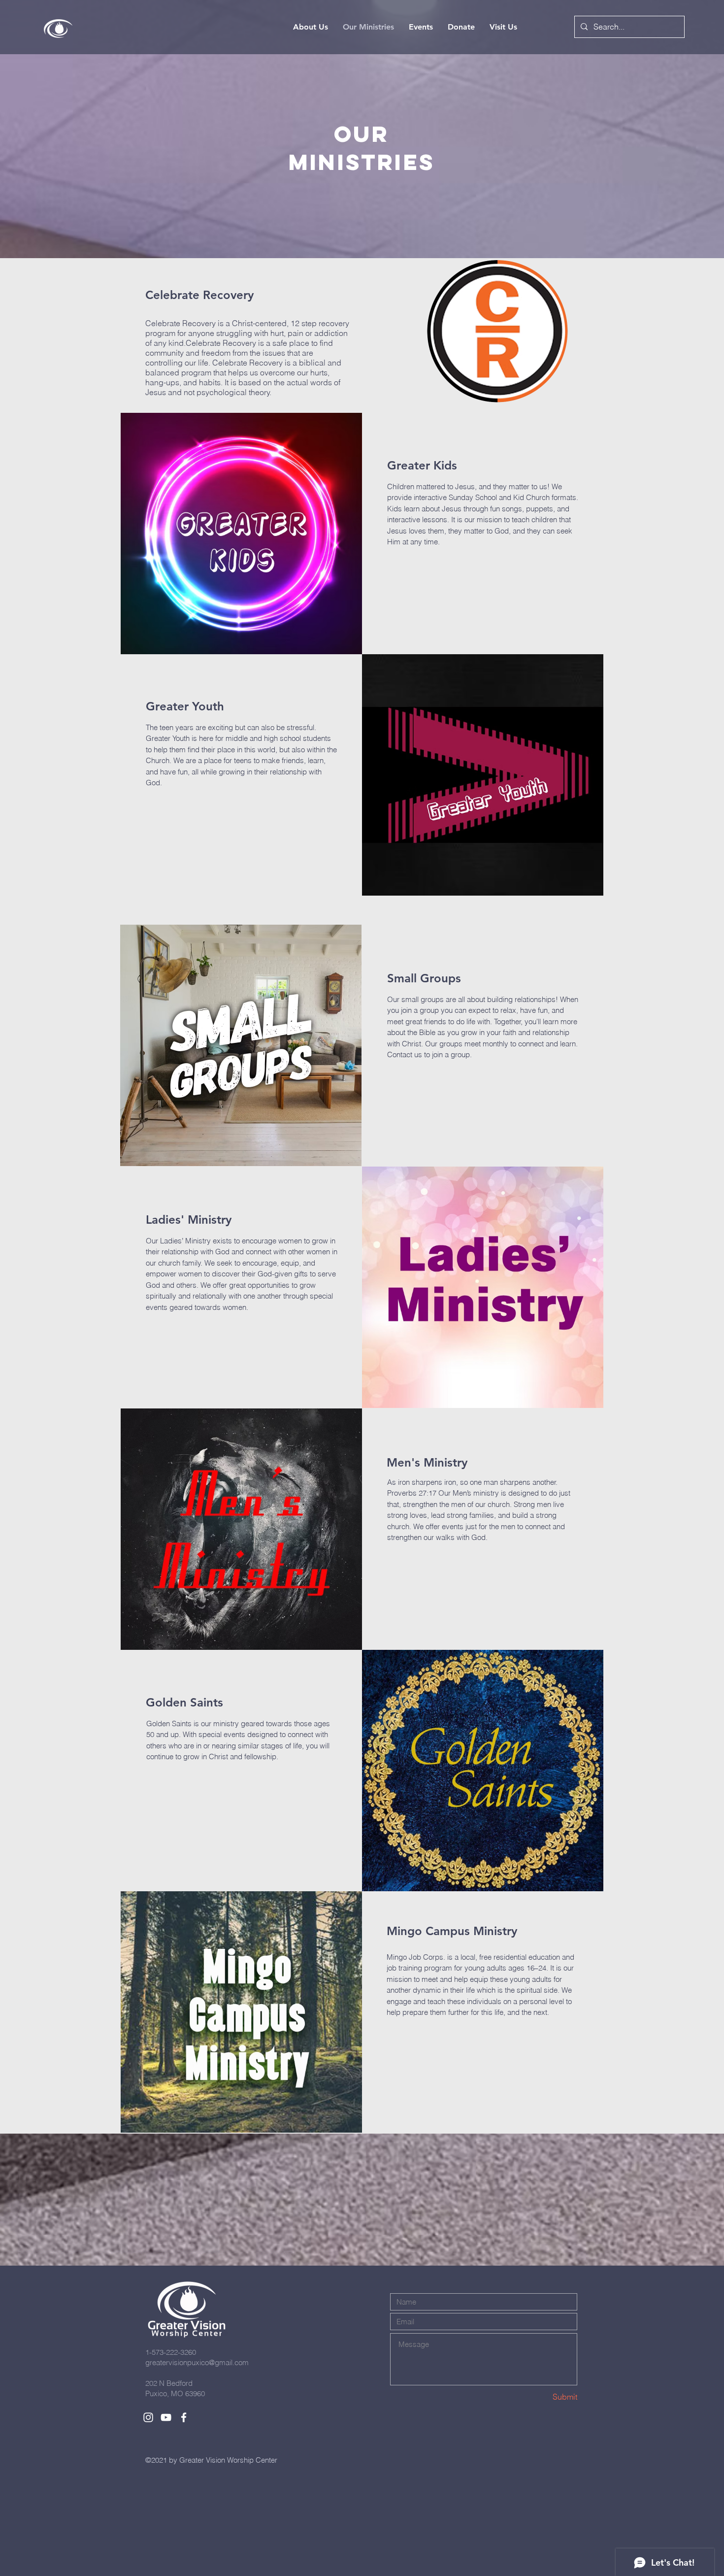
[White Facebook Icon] (184, 2417)
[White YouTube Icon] (166, 2417)
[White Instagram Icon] (148, 2417)
